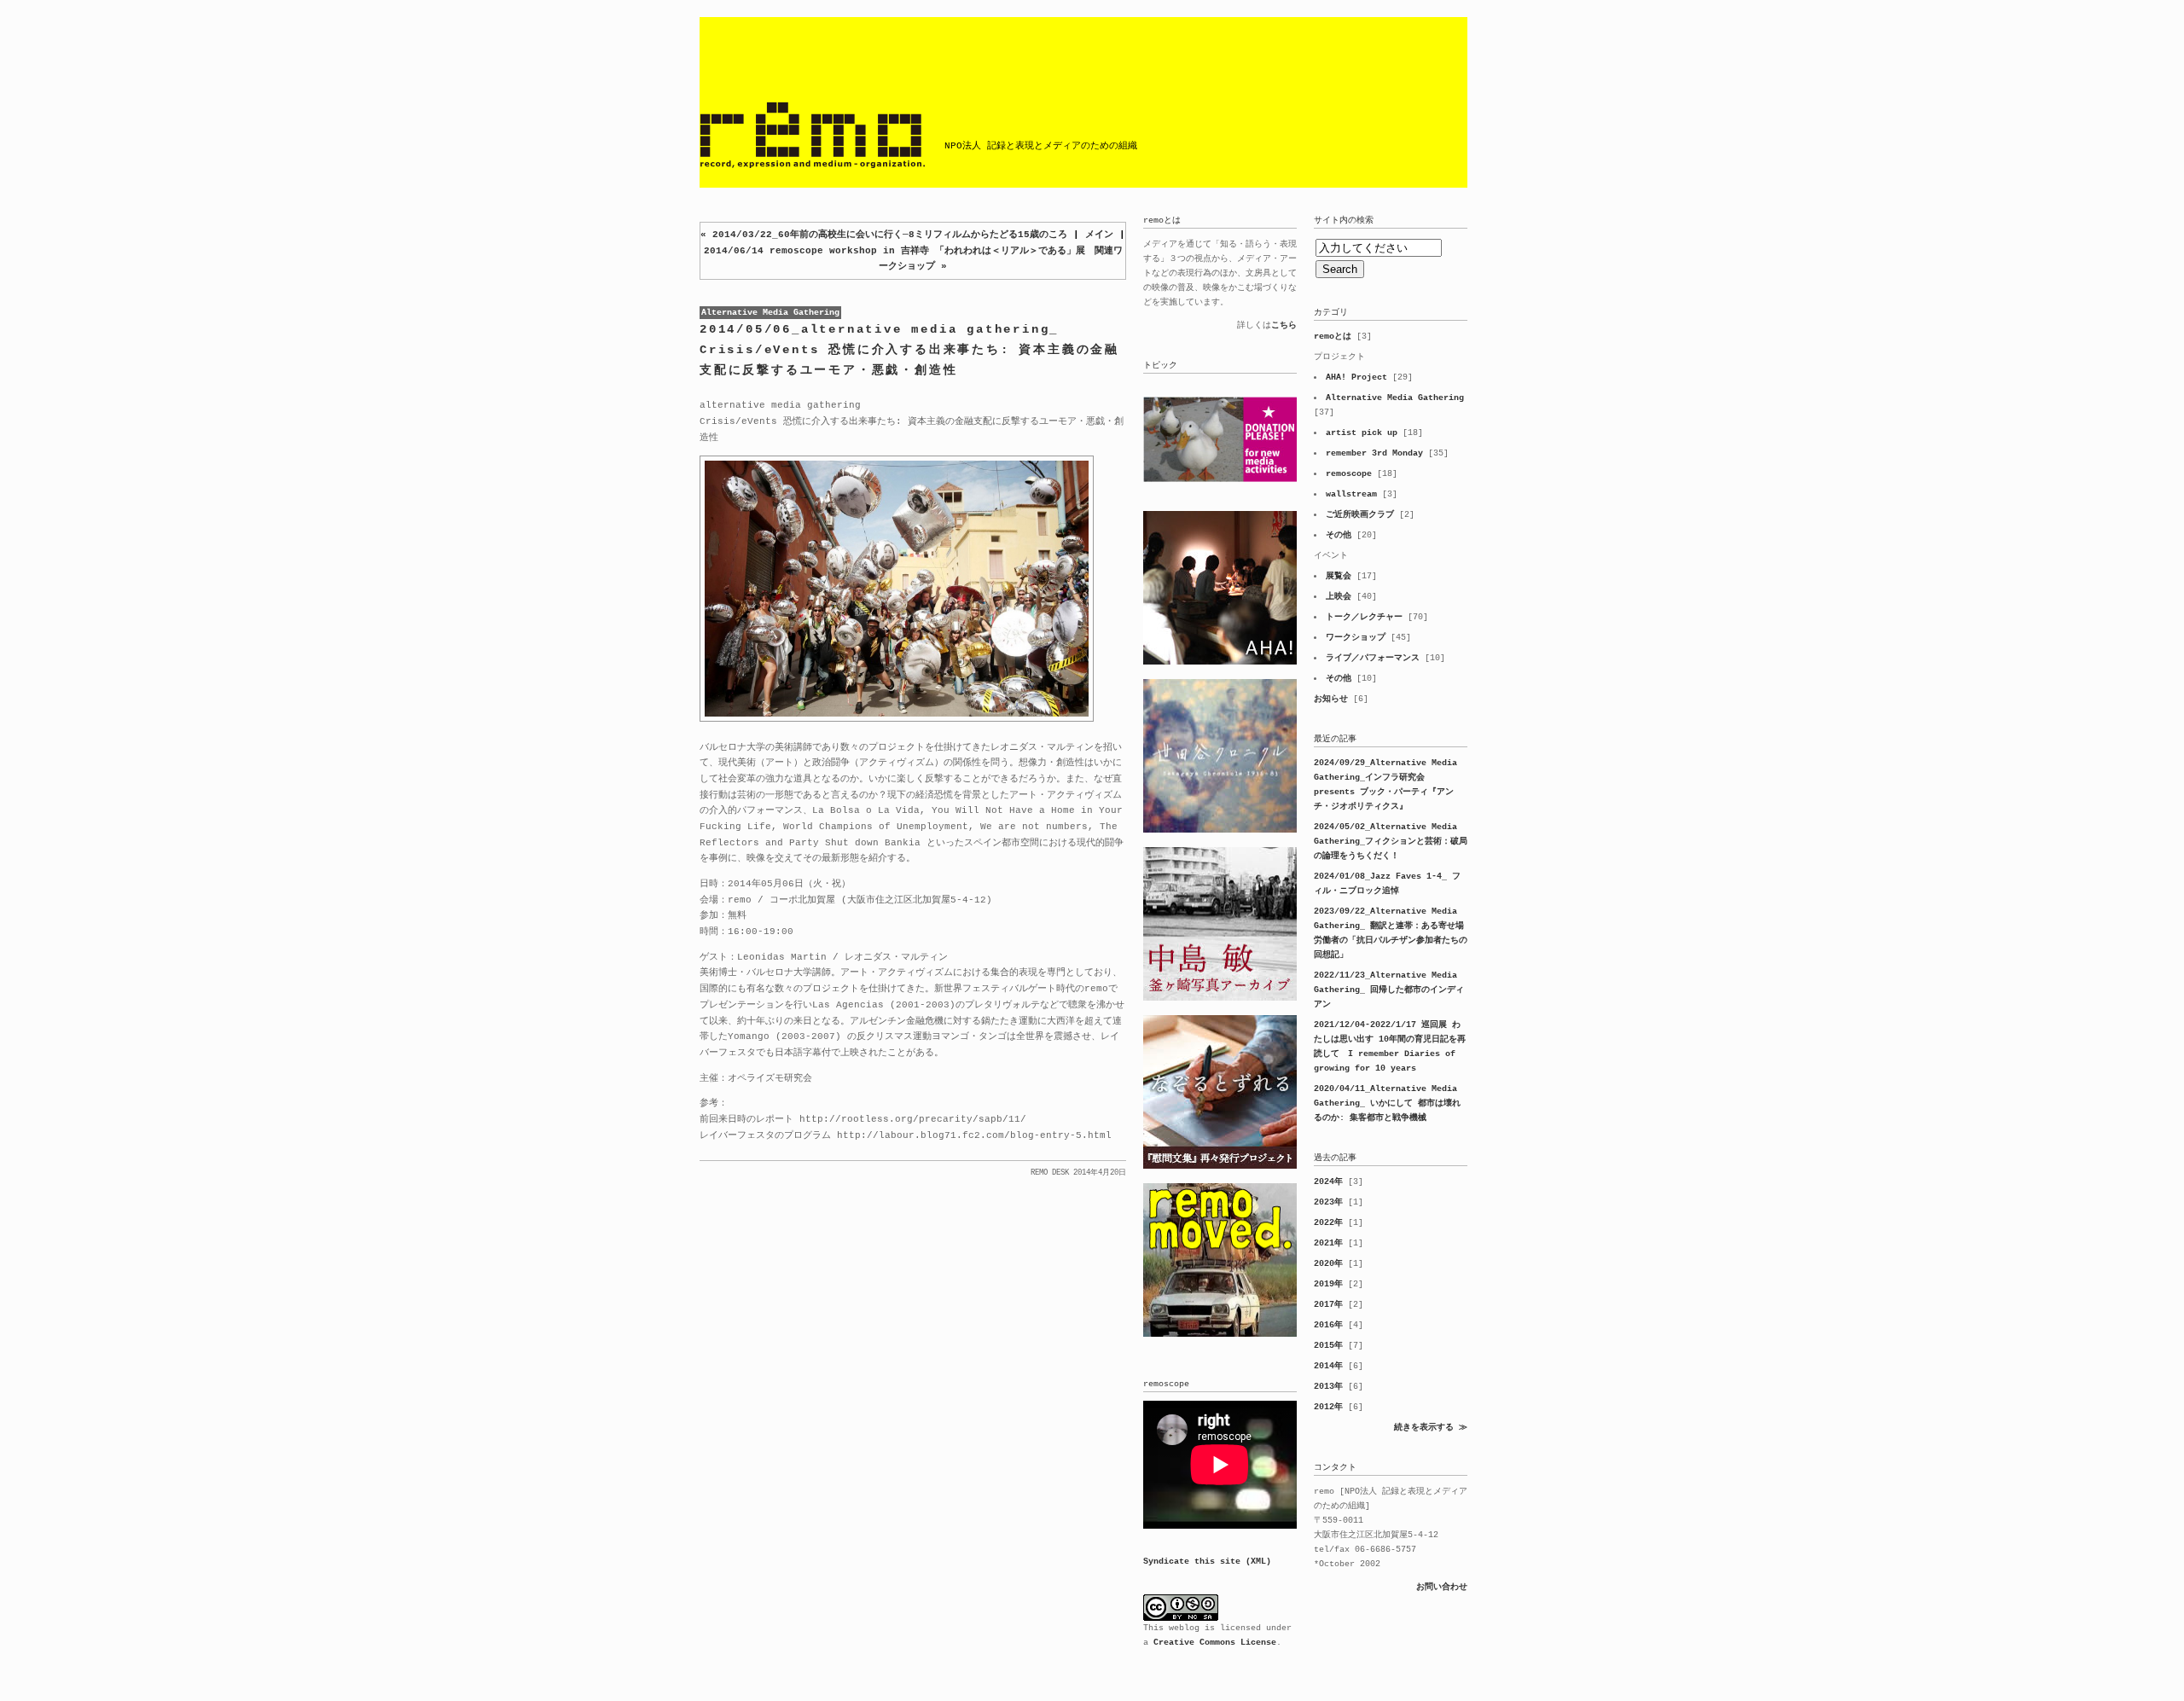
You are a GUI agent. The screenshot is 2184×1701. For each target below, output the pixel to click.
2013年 (1328, 1387)
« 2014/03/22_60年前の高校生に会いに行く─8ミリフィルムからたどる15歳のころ (884, 235)
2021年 (1328, 1243)
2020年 (1328, 1264)
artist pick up (1362, 433)
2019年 (1328, 1284)
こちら (1284, 325)
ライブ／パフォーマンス (1373, 658)
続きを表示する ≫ (1431, 1428)
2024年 (1328, 1182)
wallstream (1351, 494)
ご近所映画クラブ (1360, 515)
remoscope (1349, 474)
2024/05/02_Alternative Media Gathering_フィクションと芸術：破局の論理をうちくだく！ (1391, 842)
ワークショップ (1356, 638)
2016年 (1328, 1325)
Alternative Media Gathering (770, 313)
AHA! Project (1356, 377)
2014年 (1328, 1366)
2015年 (1328, 1346)
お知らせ (1331, 699)
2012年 (1328, 1407)
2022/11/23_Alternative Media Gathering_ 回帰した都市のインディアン (1389, 990)
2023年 (1328, 1202)
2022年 (1328, 1223)
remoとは (1333, 337)
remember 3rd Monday (1374, 453)
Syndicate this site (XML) (1207, 1562)
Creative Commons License (1215, 1643)
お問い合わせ (1442, 1587)
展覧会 (1339, 576)
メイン (1099, 235)
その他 (1339, 535)
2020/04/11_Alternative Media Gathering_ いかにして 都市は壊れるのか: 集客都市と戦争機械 (1387, 1103)
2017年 (1328, 1305)
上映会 (1339, 597)
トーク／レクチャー (1364, 617)
